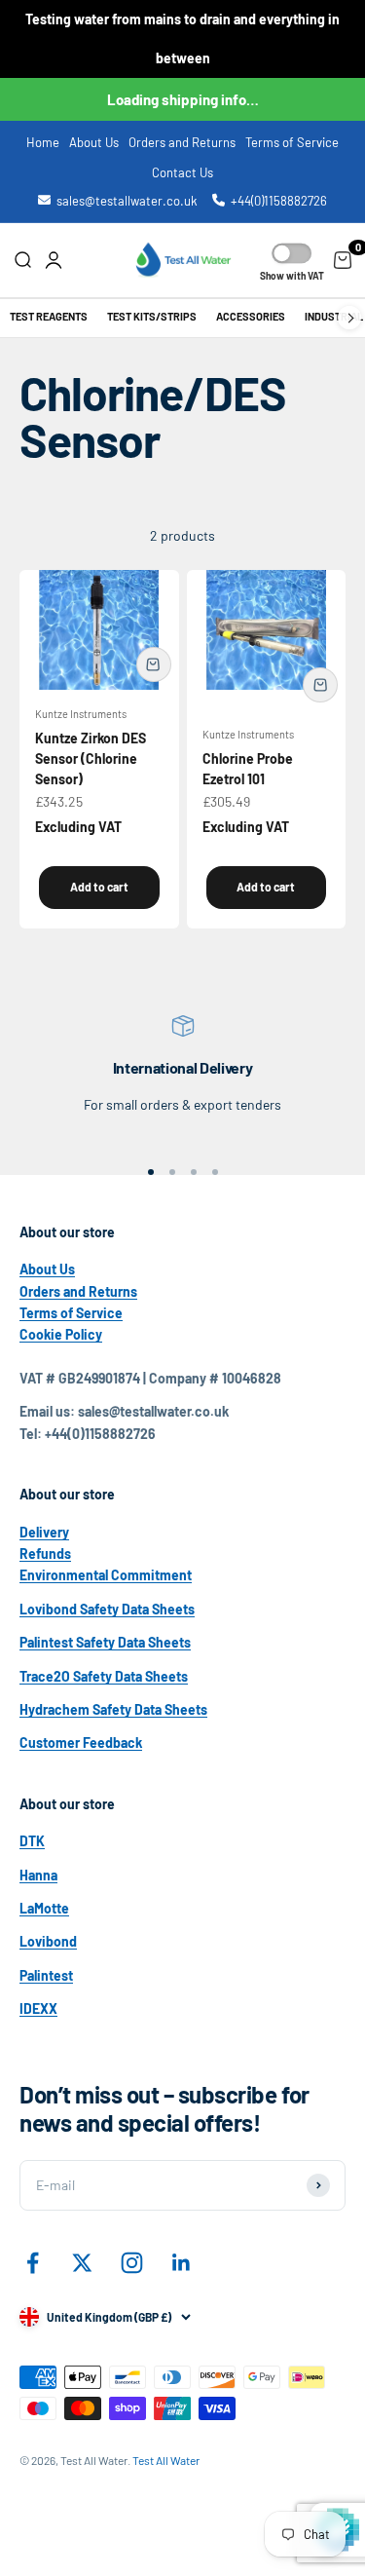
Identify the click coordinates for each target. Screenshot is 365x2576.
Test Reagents (49, 316)
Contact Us (182, 172)
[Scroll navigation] (349, 319)
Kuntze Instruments (81, 714)
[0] (343, 260)
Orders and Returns (182, 142)
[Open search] (22, 260)
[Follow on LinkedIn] (182, 2263)
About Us (94, 142)
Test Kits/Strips (152, 316)
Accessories (251, 316)
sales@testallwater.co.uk (127, 201)
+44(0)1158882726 (279, 201)
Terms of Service (292, 142)
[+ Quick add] (154, 664)
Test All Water (166, 2460)
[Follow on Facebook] (33, 2263)
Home (43, 142)
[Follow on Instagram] (132, 2263)
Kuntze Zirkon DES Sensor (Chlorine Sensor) (91, 758)
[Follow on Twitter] (82, 2263)
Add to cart (99, 887)
